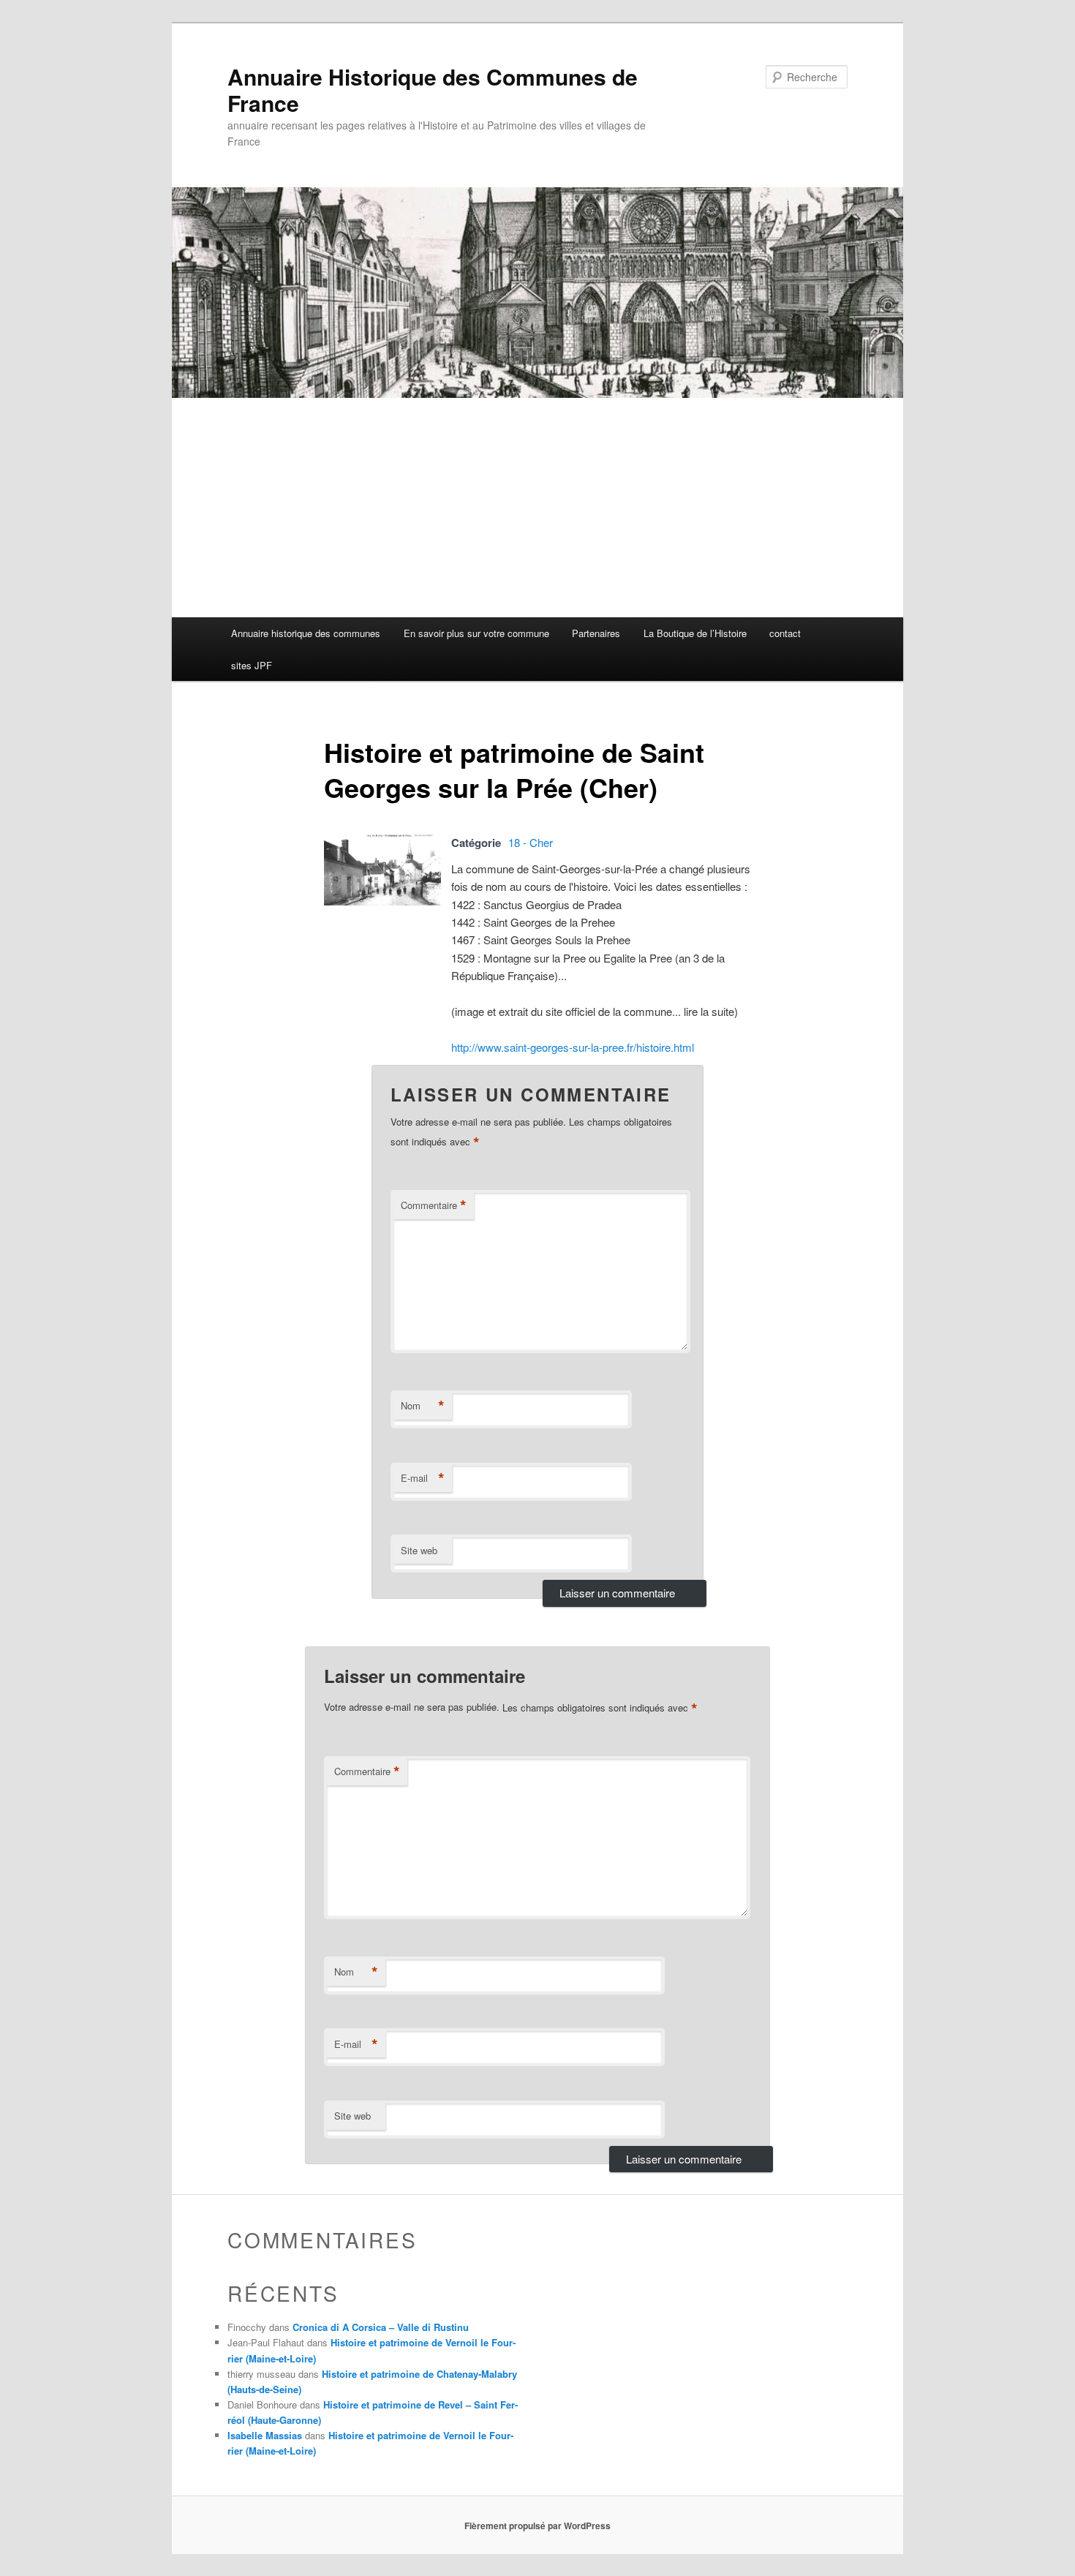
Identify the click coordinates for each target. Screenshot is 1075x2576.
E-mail (423, 1478)
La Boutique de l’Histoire (695, 633)
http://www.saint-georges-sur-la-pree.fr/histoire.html (573, 1047)
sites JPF (252, 665)
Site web (419, 1550)
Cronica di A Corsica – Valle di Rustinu (381, 2327)
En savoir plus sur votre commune (476, 633)
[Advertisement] (537, 508)
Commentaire (434, 1205)
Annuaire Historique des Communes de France (433, 90)
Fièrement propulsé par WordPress (537, 2526)
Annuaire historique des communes (306, 633)
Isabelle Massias (265, 2435)
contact (785, 633)
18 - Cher (531, 842)
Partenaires (596, 633)
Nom (423, 1406)
